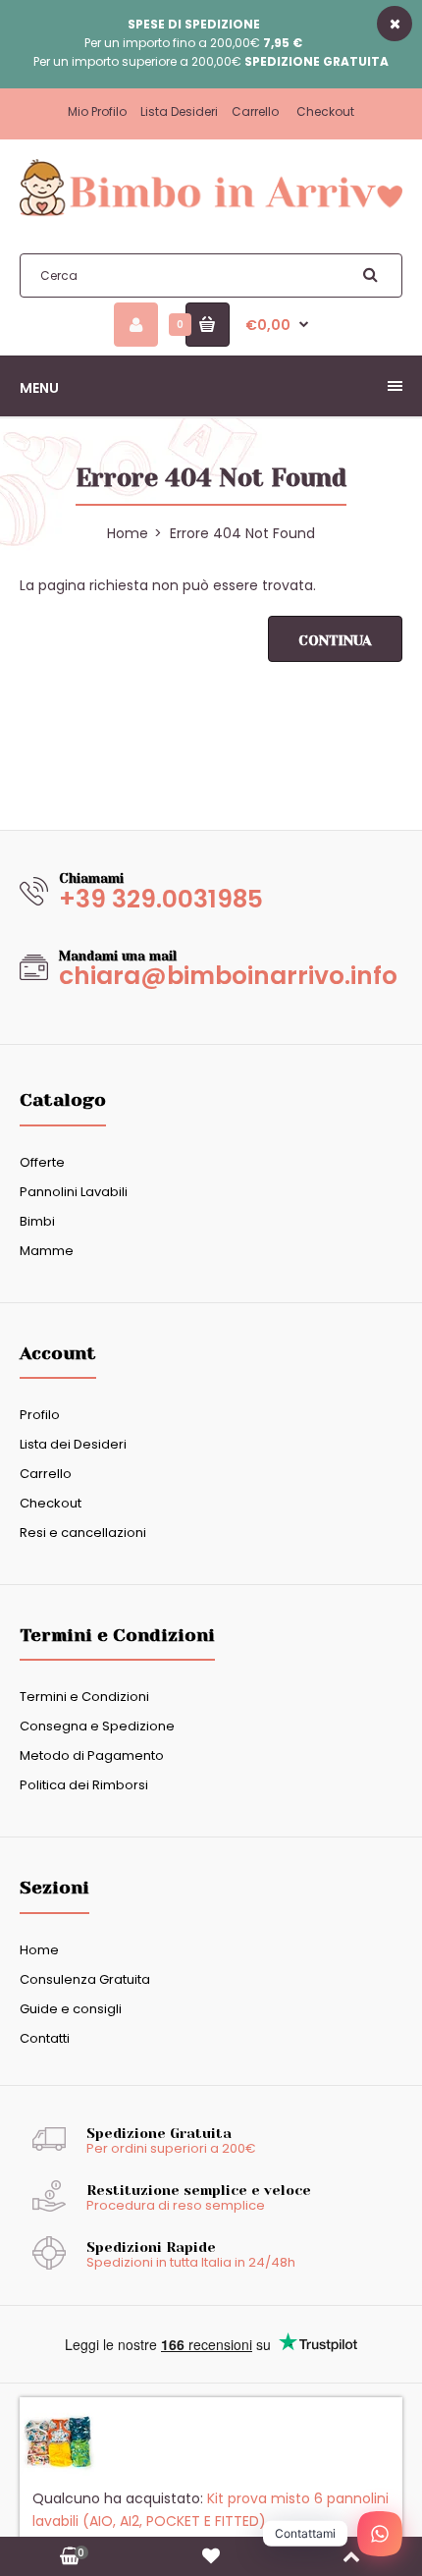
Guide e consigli (71, 2009)
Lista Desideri (179, 111)
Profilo (40, 1415)
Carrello (255, 111)
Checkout (325, 111)
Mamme (47, 1251)
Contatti (45, 2038)
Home (39, 1950)
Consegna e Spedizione (97, 1726)
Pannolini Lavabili (74, 1192)
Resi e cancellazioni (83, 1533)
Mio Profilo (97, 111)
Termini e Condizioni (84, 1697)
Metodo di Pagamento (92, 1755)
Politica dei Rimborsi (84, 1785)
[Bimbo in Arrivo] (211, 215)
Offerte (42, 1162)
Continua (335, 640)
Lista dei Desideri (73, 1444)
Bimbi (37, 1221)
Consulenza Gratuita (85, 1979)
